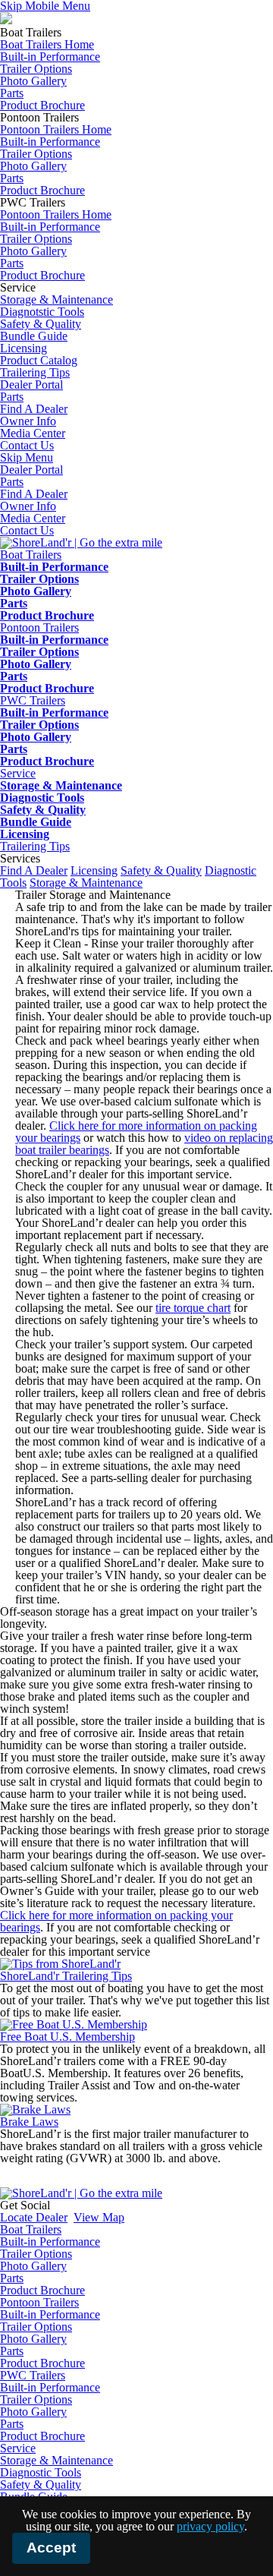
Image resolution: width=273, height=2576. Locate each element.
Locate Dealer (34, 2217)
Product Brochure (42, 105)
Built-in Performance (50, 57)
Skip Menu (27, 457)
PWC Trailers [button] (33, 700)
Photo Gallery (33, 81)
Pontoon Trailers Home (56, 129)
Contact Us (27, 530)
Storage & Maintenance (56, 300)
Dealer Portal (31, 470)
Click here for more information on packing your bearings (136, 1132)
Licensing (24, 348)
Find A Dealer (34, 494)
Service (18, 2448)
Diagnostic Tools (42, 798)
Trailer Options (36, 69)
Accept (51, 2548)
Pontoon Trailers (39, 2302)
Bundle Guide (34, 336)
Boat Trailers (31, 2229)
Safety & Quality (41, 324)
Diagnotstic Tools (42, 312)
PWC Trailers (33, 2375)
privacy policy (210, 2526)
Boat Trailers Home (47, 44)
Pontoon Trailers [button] (39, 627)
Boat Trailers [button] (31, 555)
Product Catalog (39, 360)
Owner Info (28, 506)
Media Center (33, 518)
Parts (12, 93)
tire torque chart (193, 1308)
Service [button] (18, 773)
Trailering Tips (35, 846)
